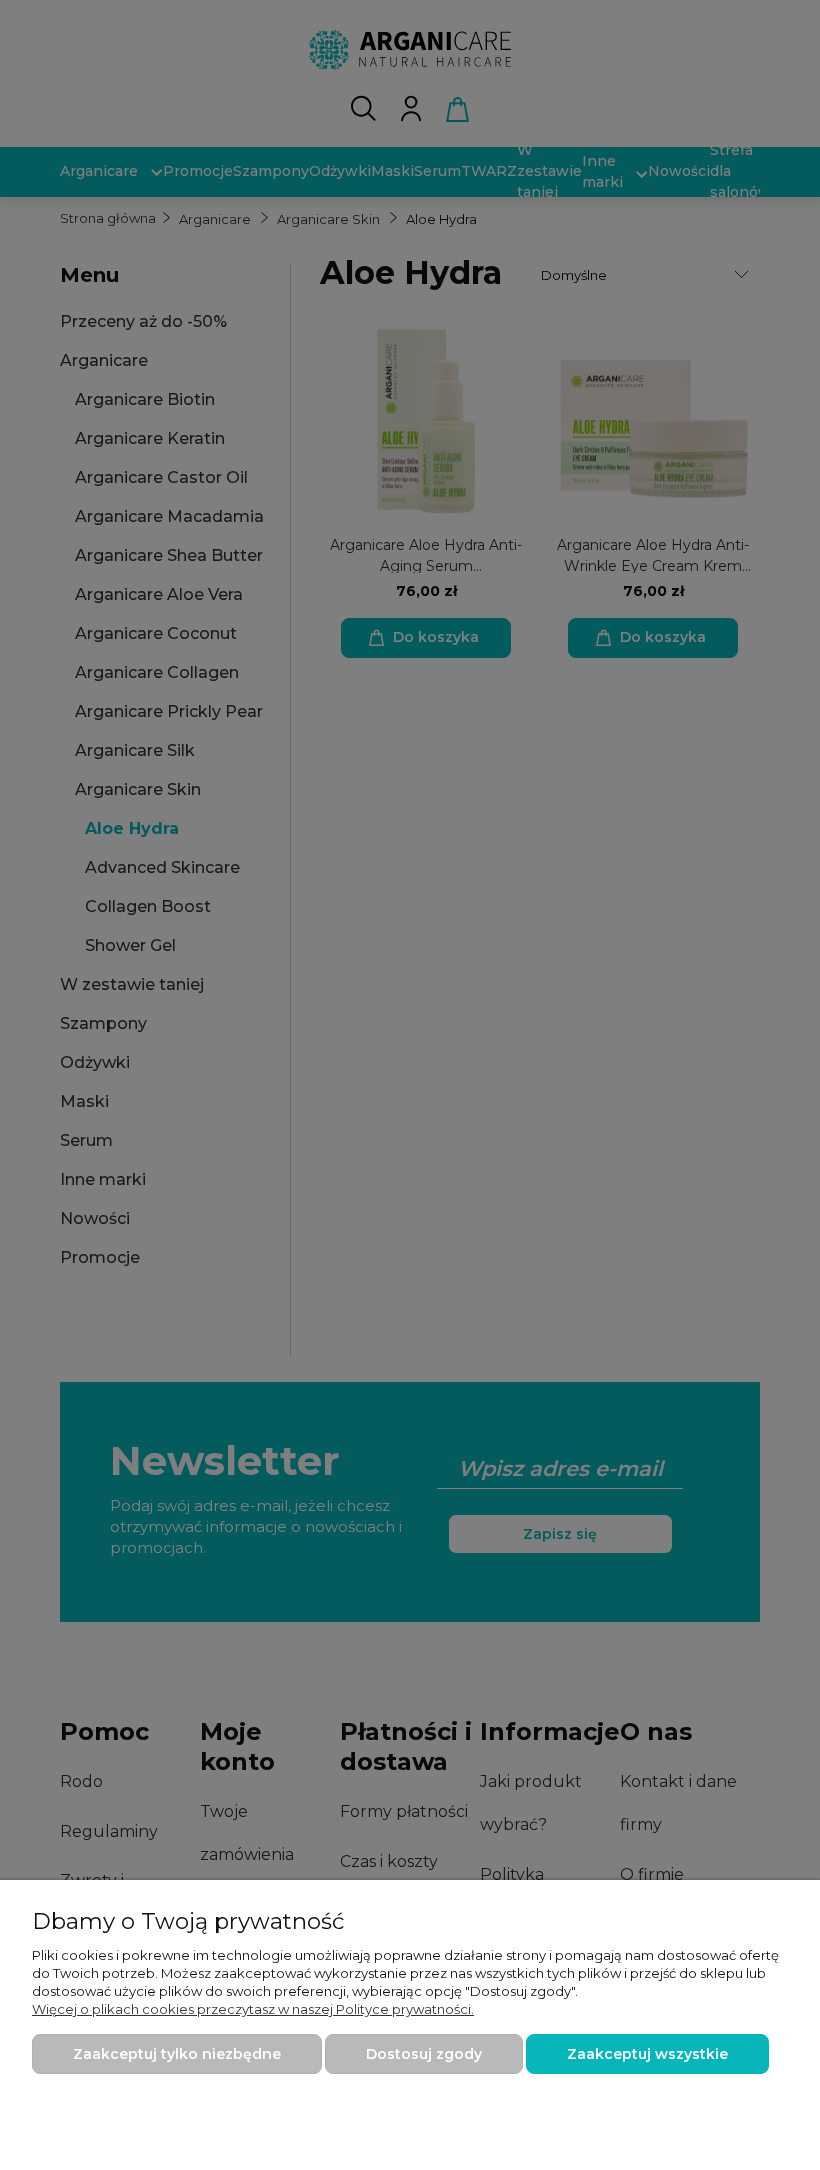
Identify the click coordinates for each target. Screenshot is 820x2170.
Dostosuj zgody (424, 2054)
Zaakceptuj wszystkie (647, 2054)
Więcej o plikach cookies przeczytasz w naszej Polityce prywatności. (253, 2009)
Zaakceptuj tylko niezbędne (177, 2054)
